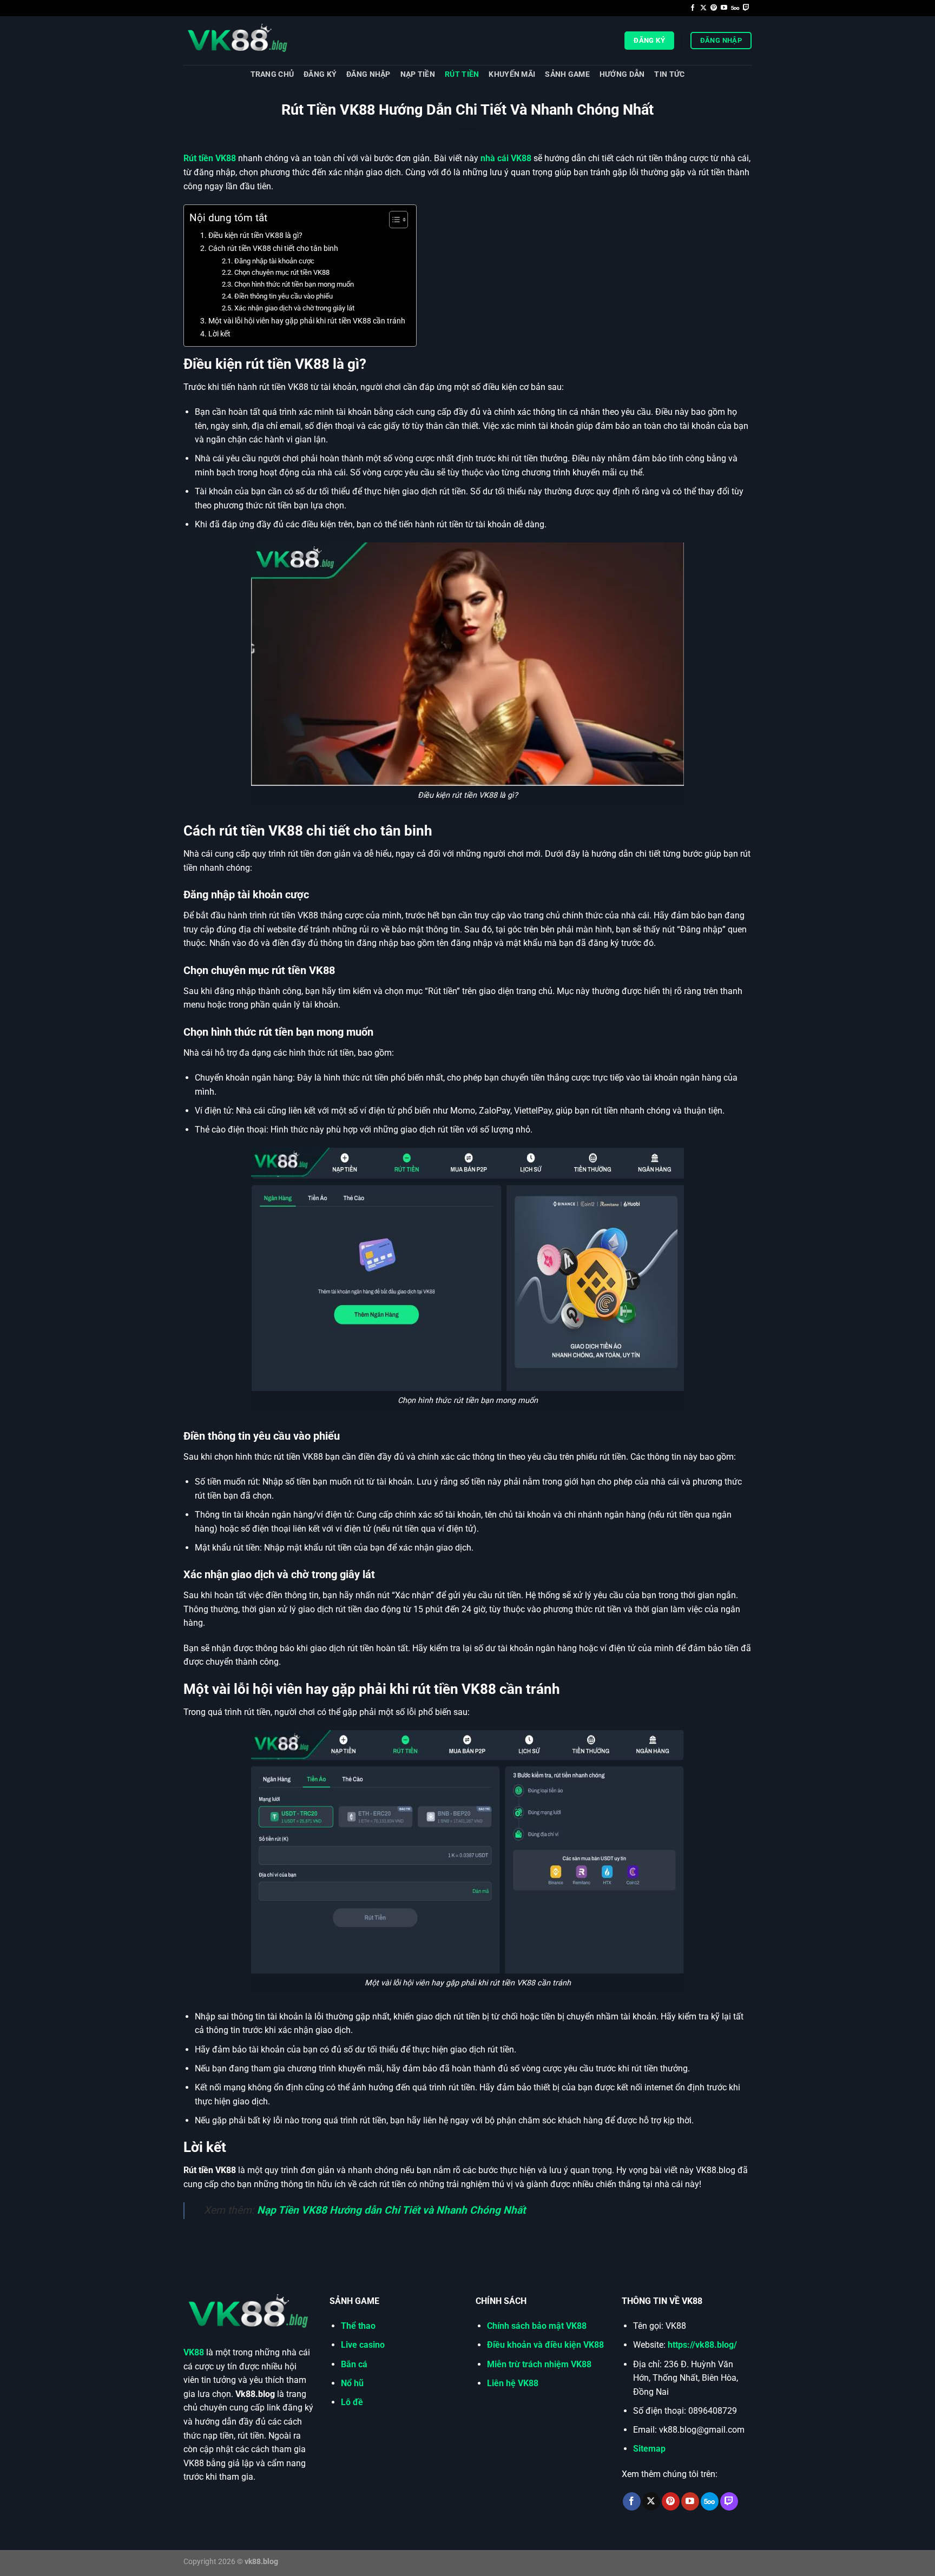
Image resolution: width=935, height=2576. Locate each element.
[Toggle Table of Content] (393, 220)
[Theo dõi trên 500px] (735, 8)
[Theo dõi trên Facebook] (693, 8)
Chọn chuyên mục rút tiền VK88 (282, 272)
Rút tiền (462, 74)
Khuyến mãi (512, 74)
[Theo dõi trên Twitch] (746, 8)
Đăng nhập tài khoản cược (274, 261)
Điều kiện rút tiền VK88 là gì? (255, 236)
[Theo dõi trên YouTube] (724, 8)
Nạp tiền (418, 74)
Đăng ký (320, 74)
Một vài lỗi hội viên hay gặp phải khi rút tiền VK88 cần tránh (307, 321)
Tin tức (669, 74)
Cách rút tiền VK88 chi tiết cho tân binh (273, 249)
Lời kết (219, 334)
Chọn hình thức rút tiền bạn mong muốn (294, 284)
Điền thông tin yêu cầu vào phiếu (284, 296)
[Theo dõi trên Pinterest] (714, 8)
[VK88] (238, 41)
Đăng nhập (368, 74)
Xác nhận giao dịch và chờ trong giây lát (294, 308)
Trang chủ (272, 74)
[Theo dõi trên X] (703, 8)
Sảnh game (567, 74)
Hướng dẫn (622, 74)
